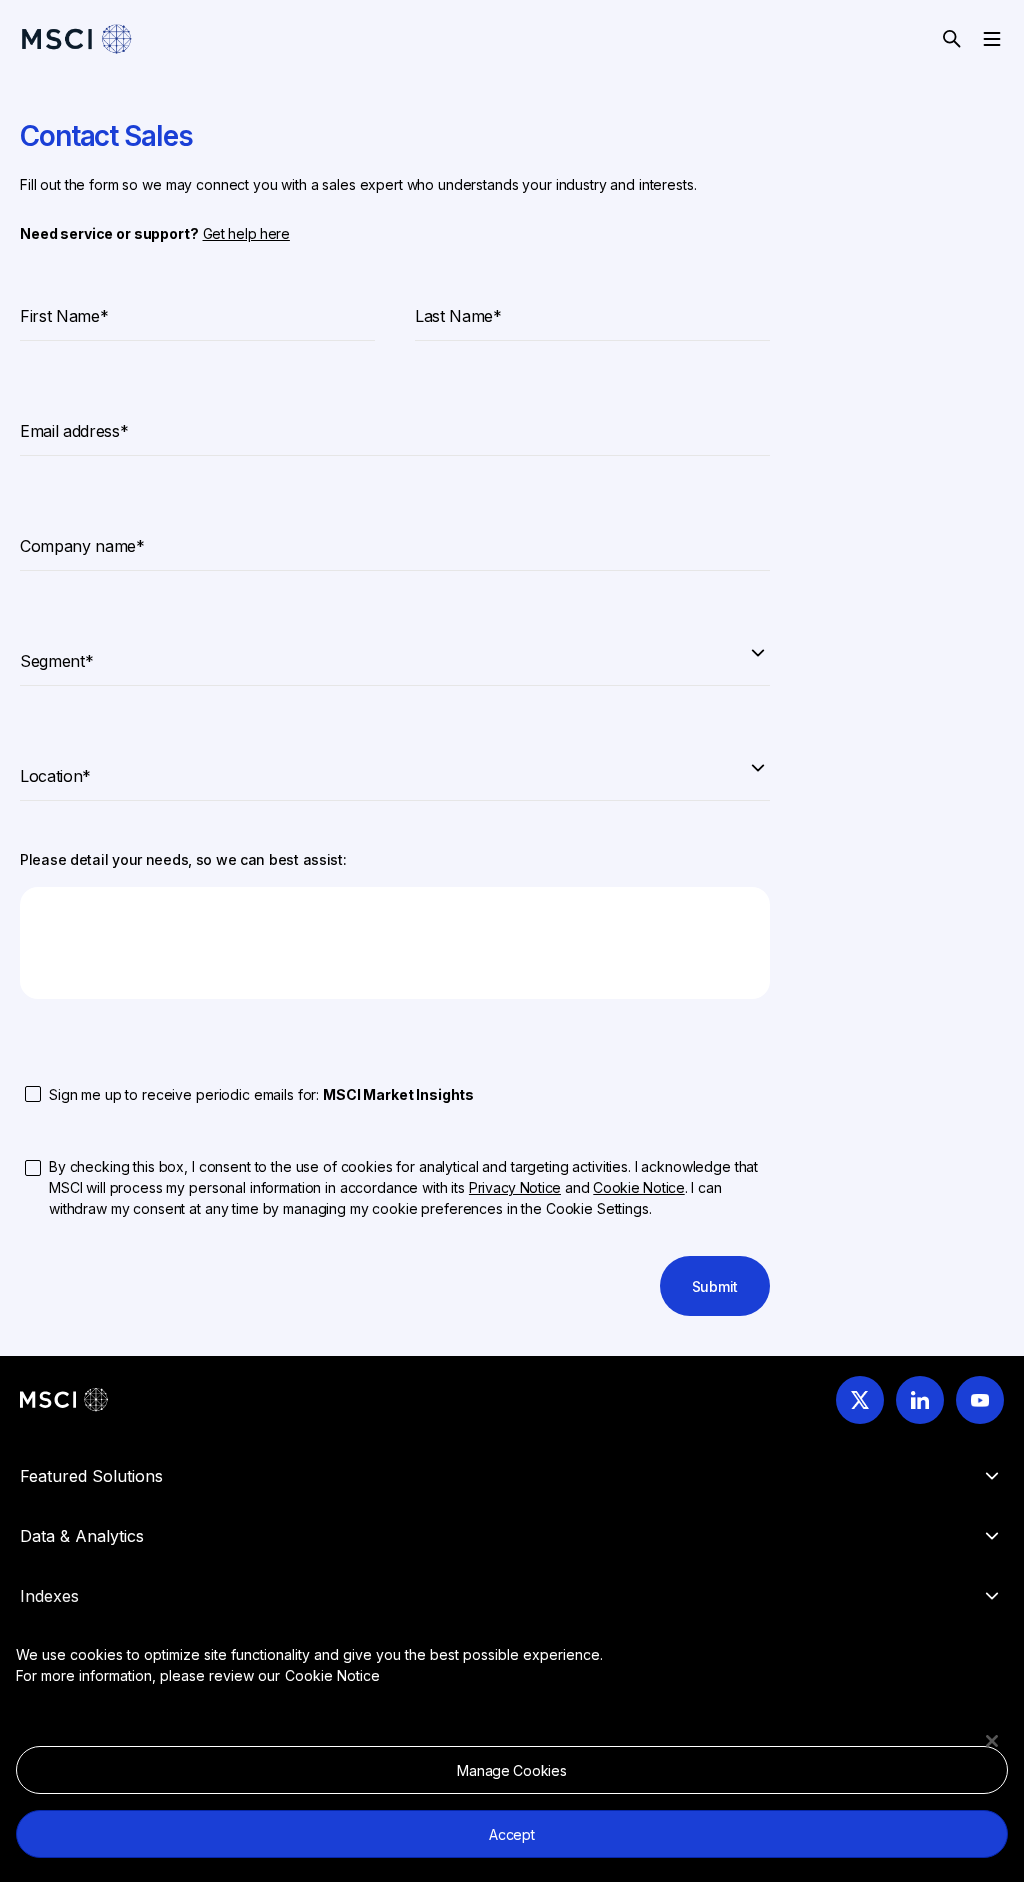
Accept (511, 1834)
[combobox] (395, 651)
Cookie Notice (332, 1675)
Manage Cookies (511, 1770)
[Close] (992, 1741)
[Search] (952, 39)
